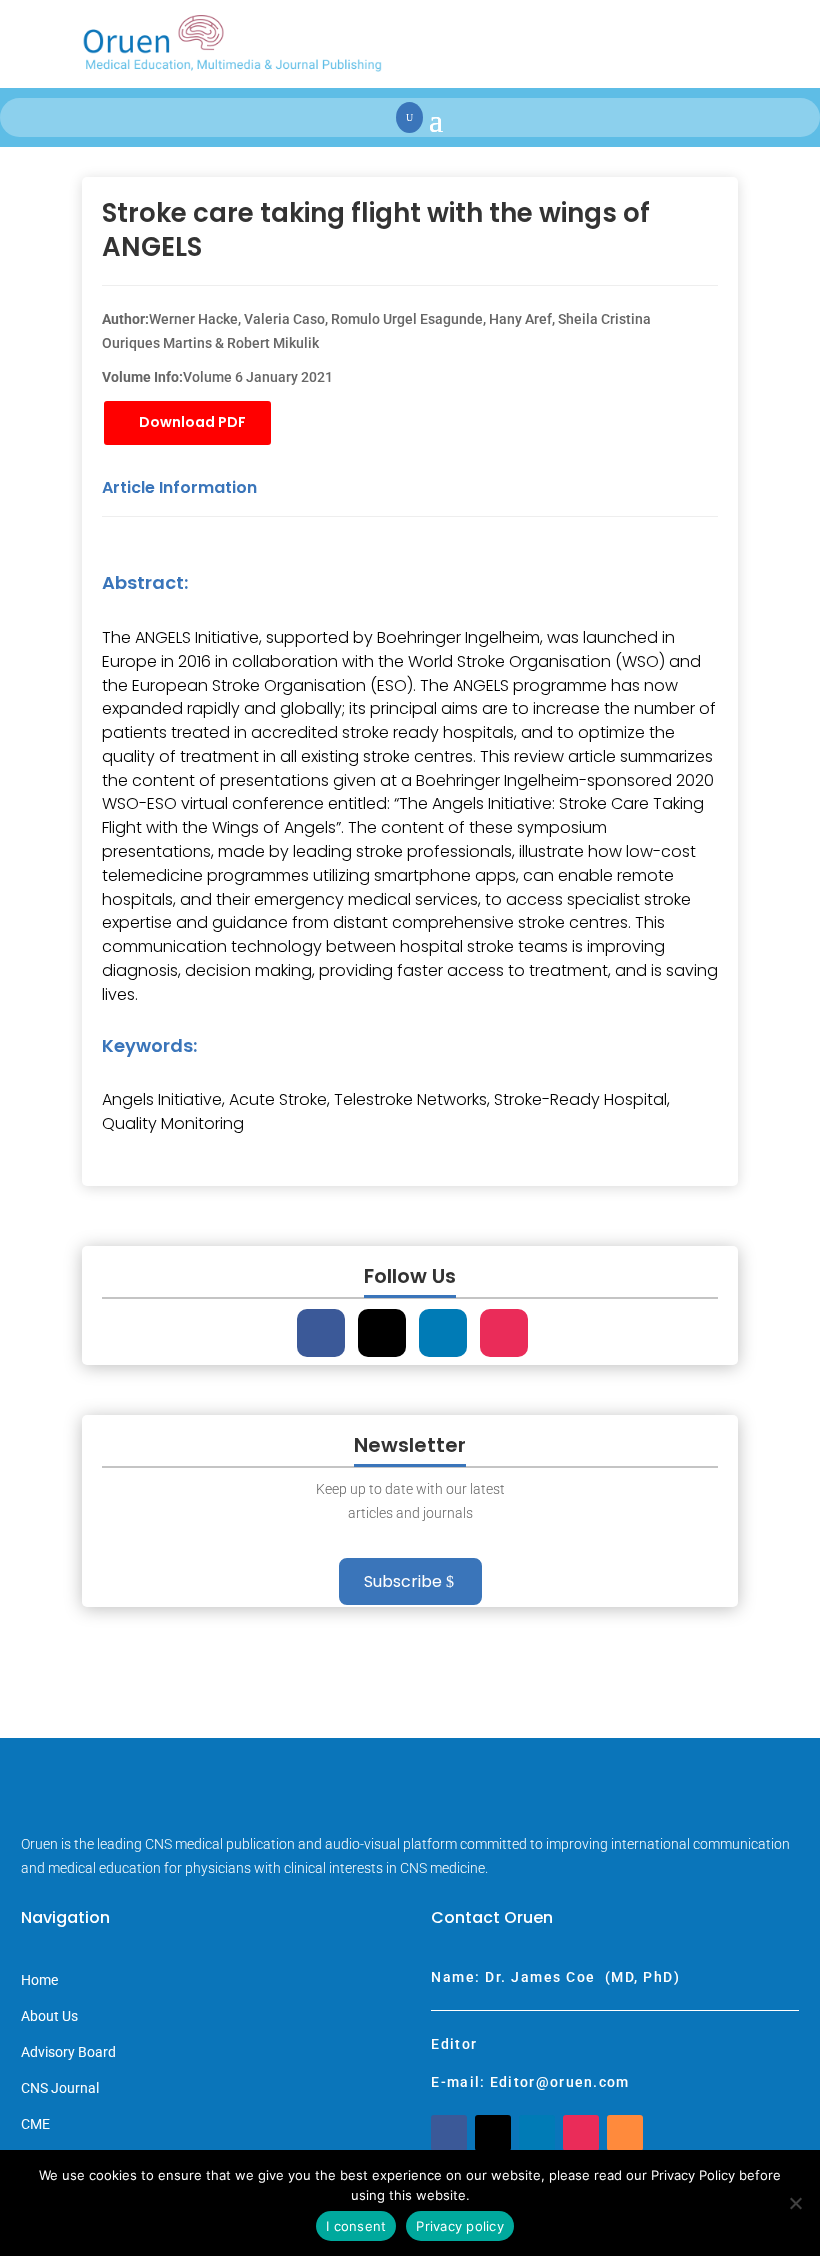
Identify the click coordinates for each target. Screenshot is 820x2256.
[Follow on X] (382, 1333)
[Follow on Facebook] (321, 1333)
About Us (49, 2016)
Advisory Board (68, 2052)
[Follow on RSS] (625, 2133)
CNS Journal (60, 2088)
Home (39, 1980)
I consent (356, 2226)
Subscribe (403, 1581)
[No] (795, 2203)
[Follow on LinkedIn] (443, 1333)
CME (35, 2124)
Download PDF (192, 422)
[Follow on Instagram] (504, 1333)
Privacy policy (460, 2226)
